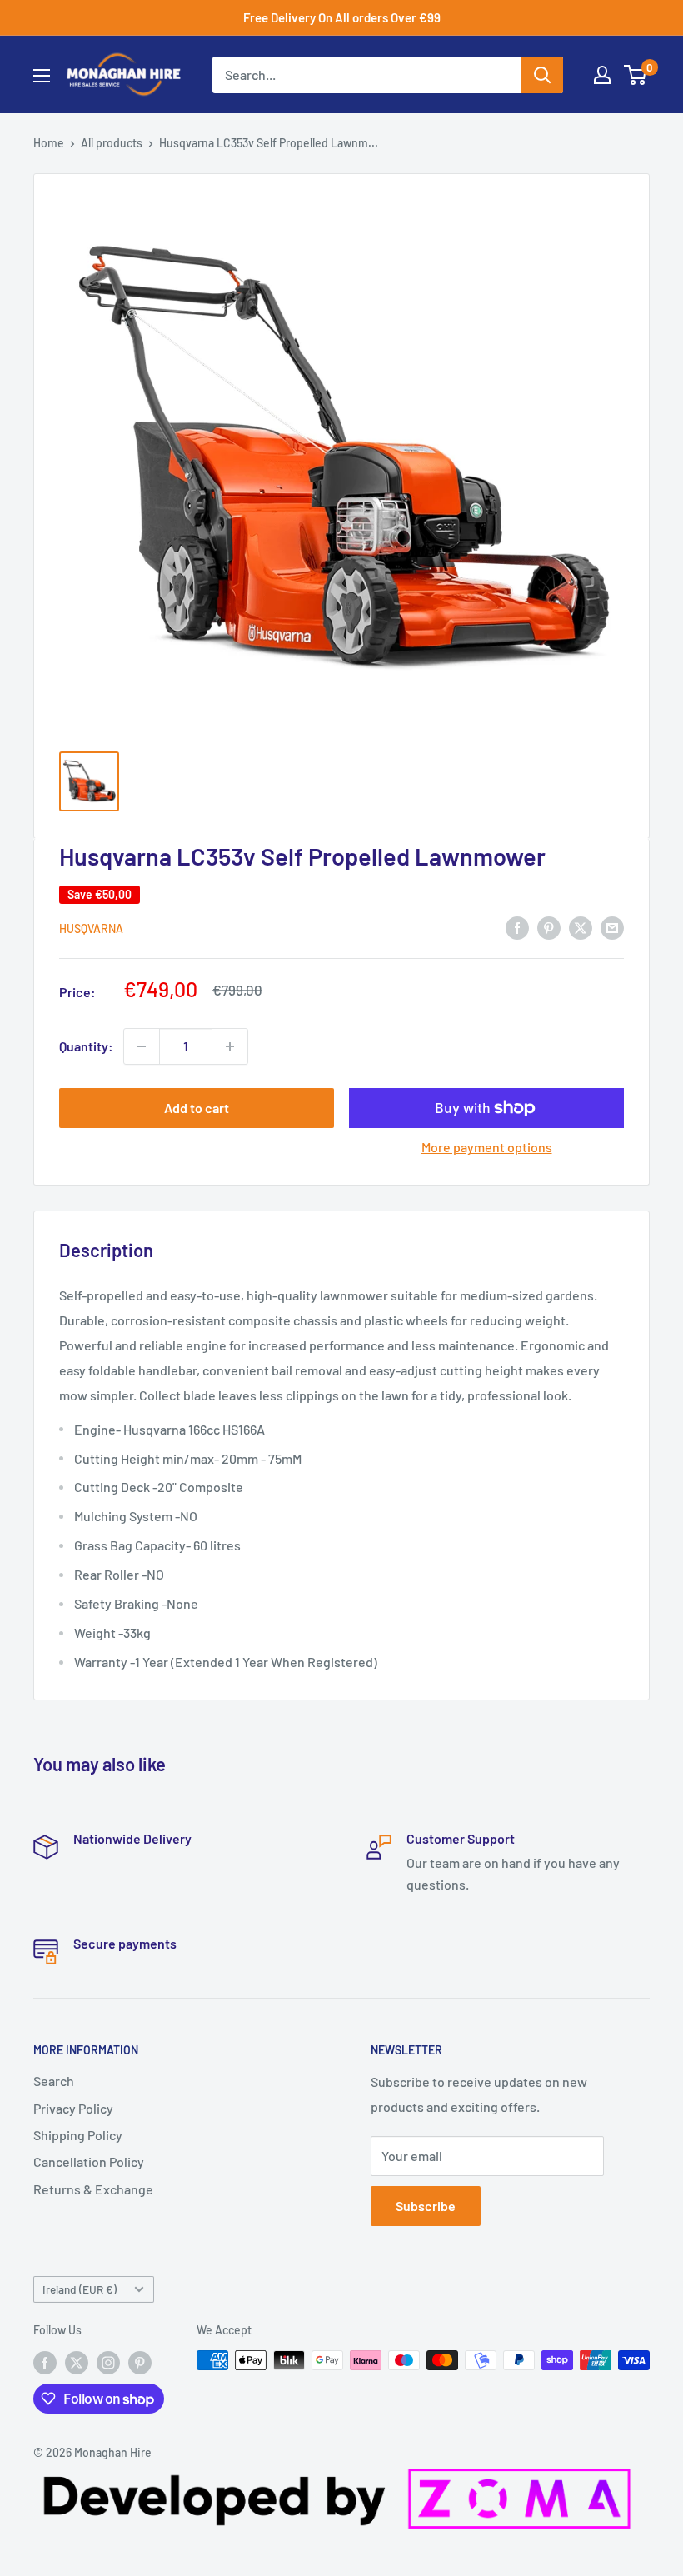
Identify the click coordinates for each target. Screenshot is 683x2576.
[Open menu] (42, 76)
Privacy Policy (73, 2108)
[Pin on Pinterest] (549, 927)
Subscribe (426, 2206)
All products (112, 143)
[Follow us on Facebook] (45, 2362)
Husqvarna (91, 929)
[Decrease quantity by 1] (142, 1046)
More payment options (487, 1147)
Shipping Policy (78, 2135)
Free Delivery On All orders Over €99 (342, 17)
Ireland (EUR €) (80, 2289)
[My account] (602, 75)
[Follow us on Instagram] (108, 2362)
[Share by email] (612, 927)
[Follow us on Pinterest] (140, 2362)
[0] (636, 75)
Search (54, 2081)
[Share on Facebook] (517, 927)
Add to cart (197, 1108)
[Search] (542, 75)
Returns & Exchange (93, 2189)
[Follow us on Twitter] (77, 2362)
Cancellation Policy (89, 2162)
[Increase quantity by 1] (230, 1046)
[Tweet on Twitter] (581, 927)
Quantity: (86, 1046)
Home (49, 143)
